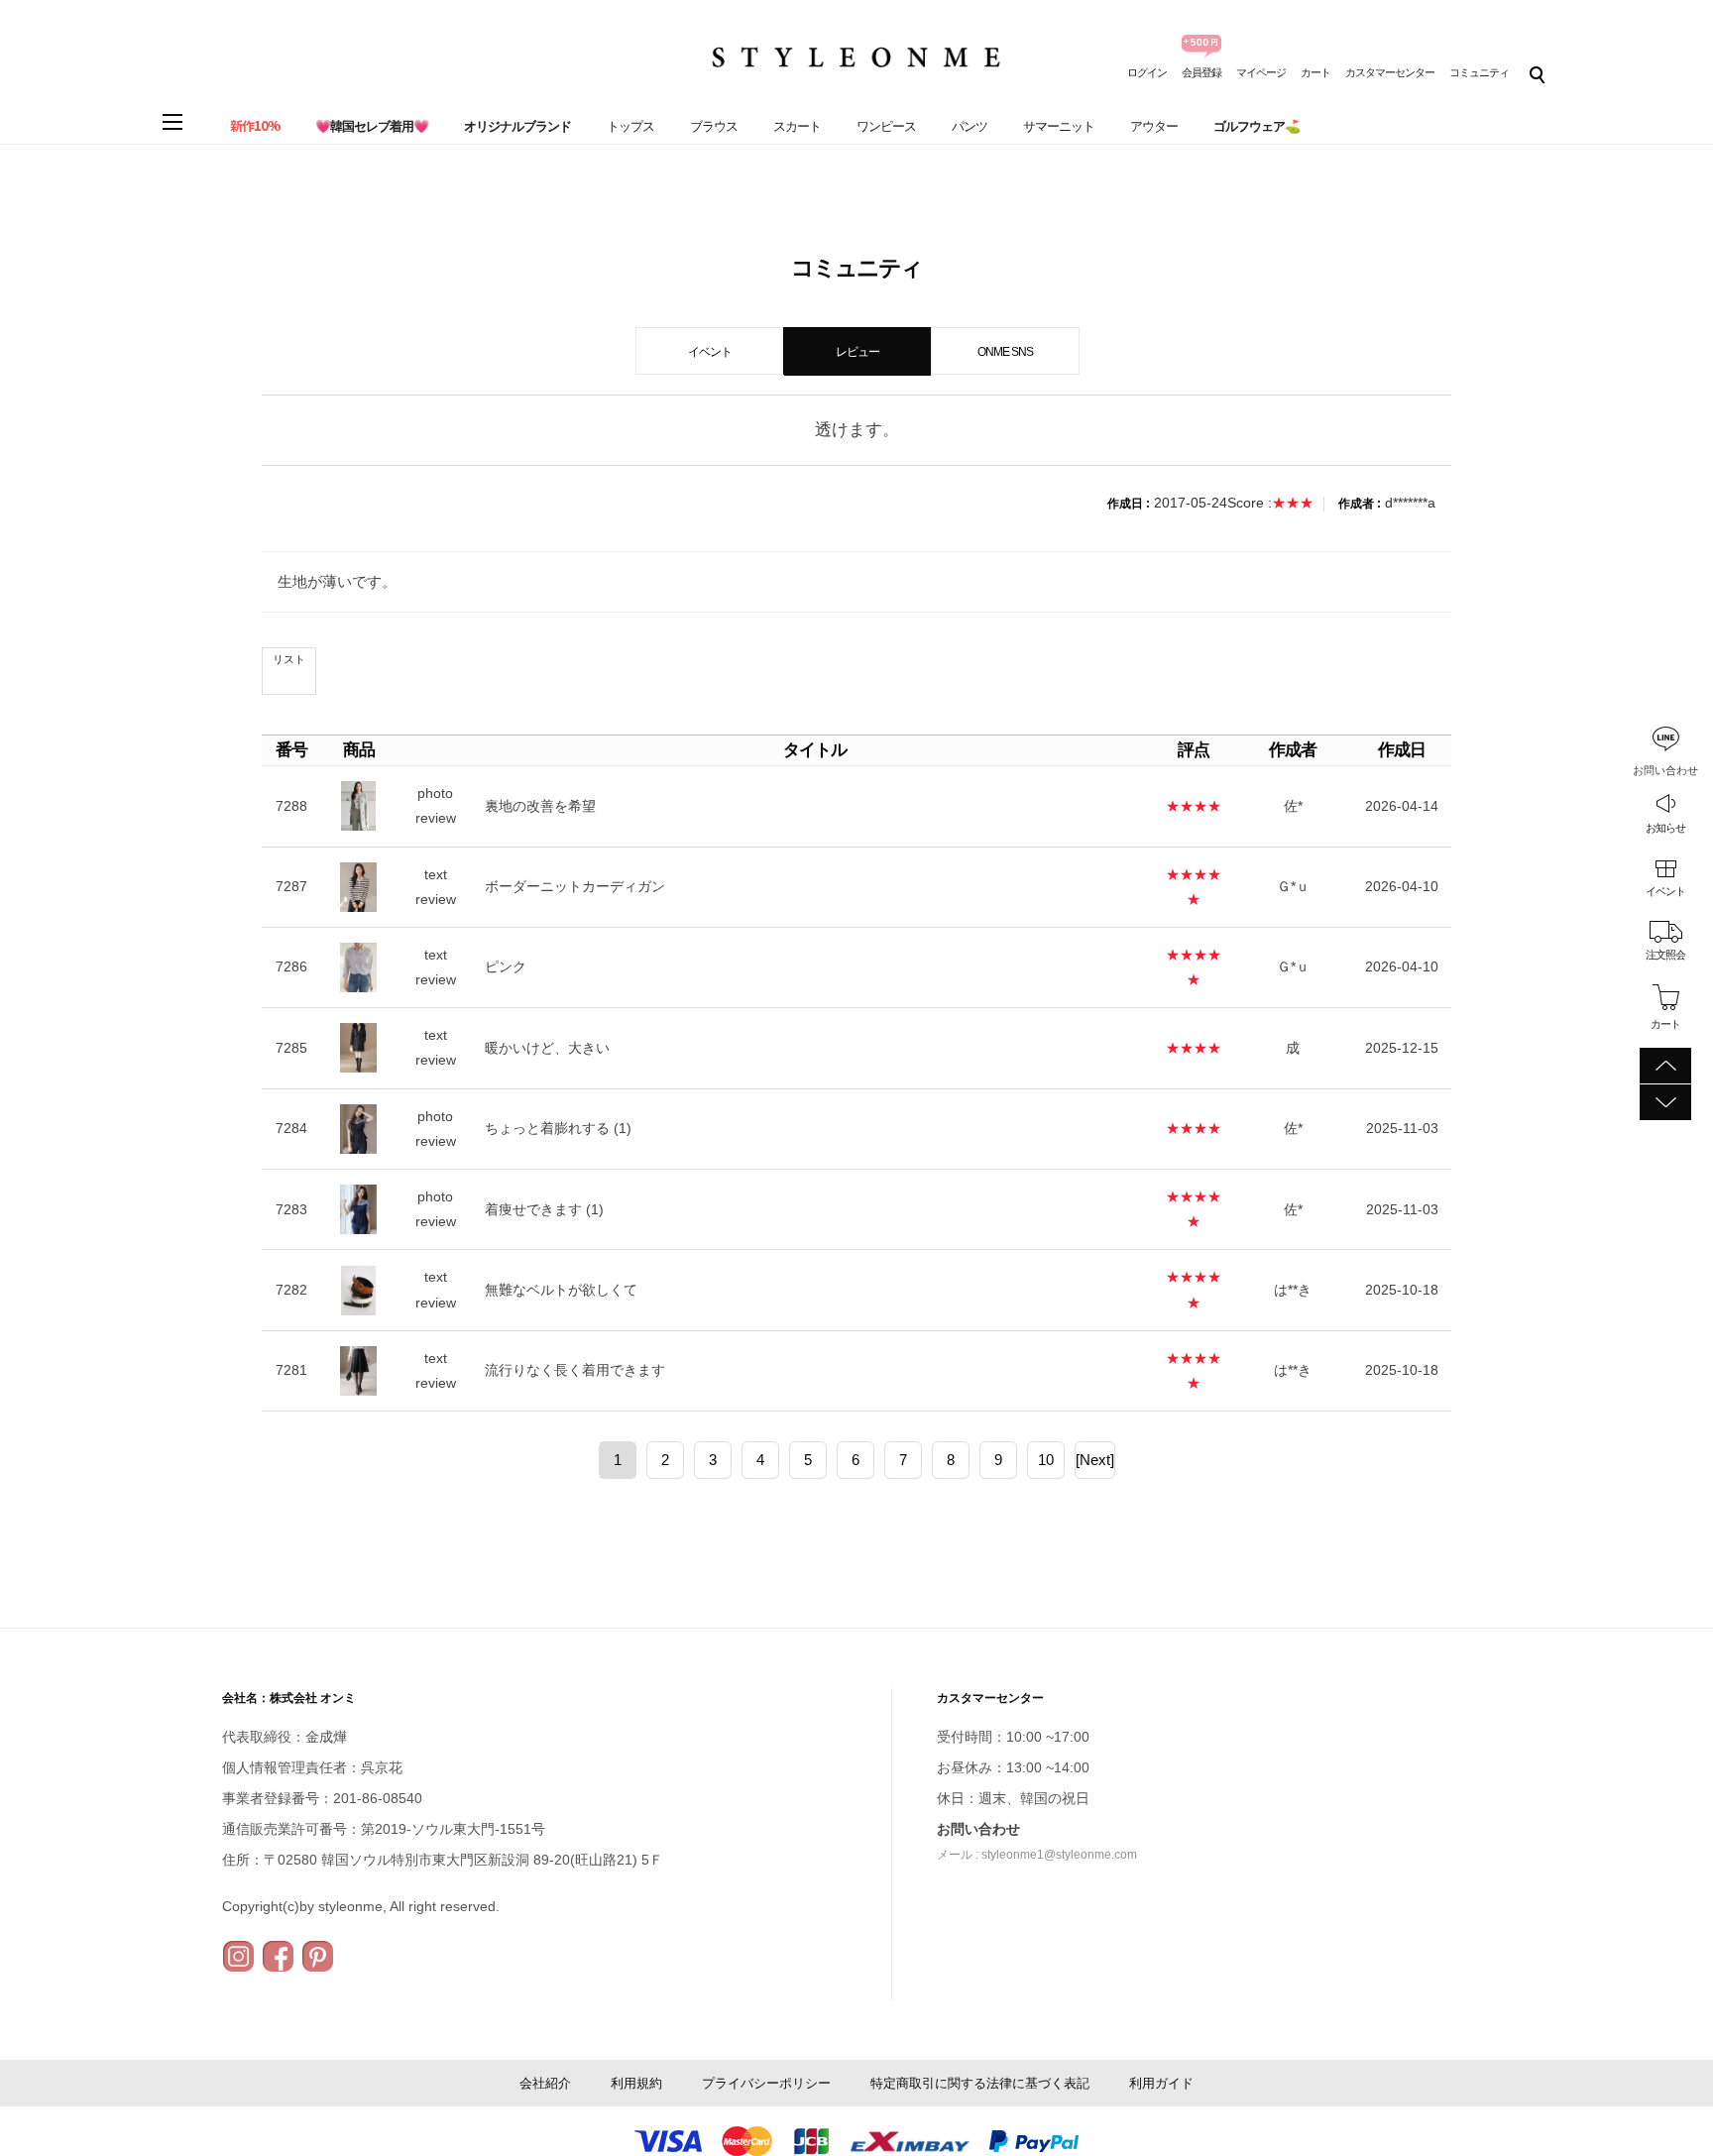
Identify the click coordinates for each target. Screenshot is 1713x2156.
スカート (797, 126)
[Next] (1095, 1460)
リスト (289, 659)
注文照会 (1665, 955)
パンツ (970, 126)
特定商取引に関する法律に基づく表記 (980, 2083)
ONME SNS (1005, 352)
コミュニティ (1479, 72)
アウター (1154, 126)
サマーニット (1059, 126)
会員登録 (1201, 72)
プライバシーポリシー (766, 2083)
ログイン (1147, 72)
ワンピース (886, 126)
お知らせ (1665, 828)
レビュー (857, 352)
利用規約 (636, 2083)
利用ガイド (1161, 2083)
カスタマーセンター (1390, 72)
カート (1315, 72)
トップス (630, 126)
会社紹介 (545, 2083)
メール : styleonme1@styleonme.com (1037, 1855)
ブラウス (714, 126)
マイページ (1261, 72)
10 (1046, 1460)
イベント (1665, 891)
